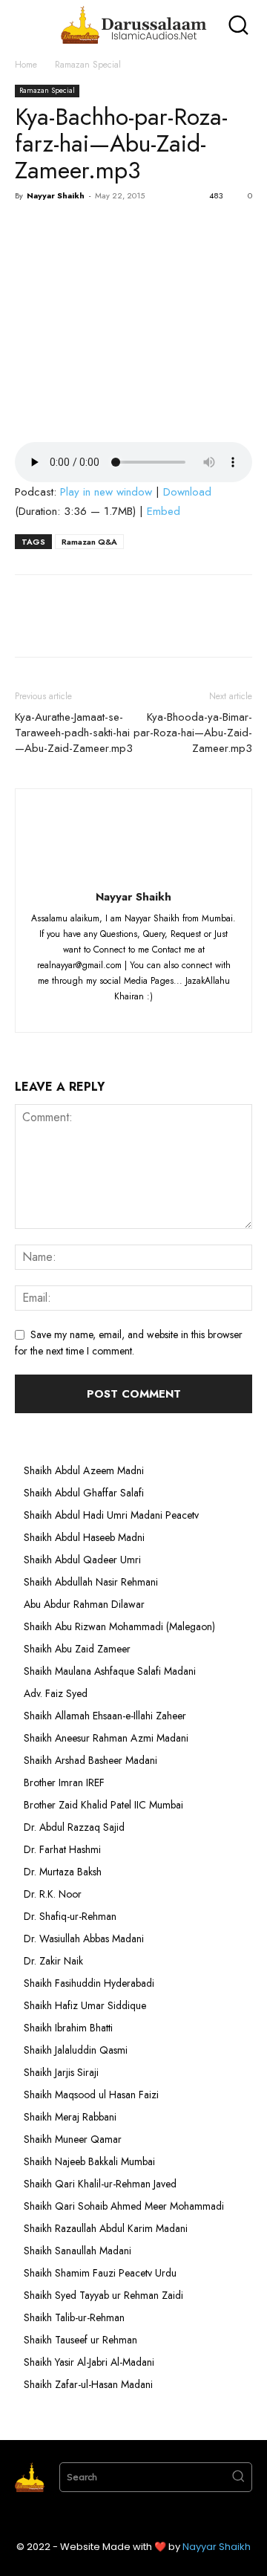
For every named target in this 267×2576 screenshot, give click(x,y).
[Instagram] (108, 1012)
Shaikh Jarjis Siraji (61, 2072)
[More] (167, 230)
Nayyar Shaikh (56, 195)
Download (187, 492)
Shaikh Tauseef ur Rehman (80, 2340)
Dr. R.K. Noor (53, 1894)
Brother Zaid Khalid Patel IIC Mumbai (103, 1805)
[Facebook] (30, 230)
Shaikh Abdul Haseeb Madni (84, 1537)
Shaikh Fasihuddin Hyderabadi (89, 1983)
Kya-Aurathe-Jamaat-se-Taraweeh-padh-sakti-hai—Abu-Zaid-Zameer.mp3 (74, 733)
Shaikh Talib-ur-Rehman (74, 2317)
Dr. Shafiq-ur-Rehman (70, 1916)
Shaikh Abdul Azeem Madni (84, 1470)
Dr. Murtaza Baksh (63, 1872)
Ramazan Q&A (89, 542)
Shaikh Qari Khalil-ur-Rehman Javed (100, 2184)
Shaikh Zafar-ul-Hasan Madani (88, 2384)
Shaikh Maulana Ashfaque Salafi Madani (110, 1671)
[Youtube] (189, 1012)
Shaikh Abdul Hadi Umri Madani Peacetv (111, 1515)
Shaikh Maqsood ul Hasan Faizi (91, 2095)
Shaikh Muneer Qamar (73, 2139)
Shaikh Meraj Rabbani (70, 2117)
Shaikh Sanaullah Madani (78, 2251)
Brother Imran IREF (64, 1782)
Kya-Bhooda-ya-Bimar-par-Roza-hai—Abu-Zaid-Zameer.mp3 (193, 733)
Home (26, 65)
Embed (164, 511)
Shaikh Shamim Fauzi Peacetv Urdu (100, 2273)
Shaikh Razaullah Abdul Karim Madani (106, 2228)
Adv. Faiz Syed (56, 1693)
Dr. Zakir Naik (53, 1961)
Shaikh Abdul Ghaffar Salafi (84, 1493)
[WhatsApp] (132, 230)
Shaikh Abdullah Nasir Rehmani (91, 1582)
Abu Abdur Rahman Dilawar (84, 1604)
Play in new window (106, 492)
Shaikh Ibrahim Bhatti (68, 2028)
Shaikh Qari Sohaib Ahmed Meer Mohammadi (124, 2206)
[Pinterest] (98, 230)
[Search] (238, 2477)
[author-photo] (133, 876)
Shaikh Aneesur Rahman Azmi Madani (106, 1738)
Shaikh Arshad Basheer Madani (90, 1760)
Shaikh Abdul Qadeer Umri (82, 1560)
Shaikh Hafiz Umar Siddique (85, 2005)
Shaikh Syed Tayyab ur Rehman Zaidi (103, 2295)
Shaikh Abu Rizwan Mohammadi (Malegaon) (119, 1626)
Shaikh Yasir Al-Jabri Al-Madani (89, 2362)
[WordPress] (163, 1012)
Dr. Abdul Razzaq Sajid (74, 1827)
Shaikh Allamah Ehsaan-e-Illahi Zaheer (105, 1716)
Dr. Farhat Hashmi (62, 1849)
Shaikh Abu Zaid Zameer (77, 1649)
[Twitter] (64, 230)
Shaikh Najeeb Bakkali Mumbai (91, 2161)
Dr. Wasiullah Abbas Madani (84, 1939)
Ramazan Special (88, 65)
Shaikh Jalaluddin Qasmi (76, 2050)
